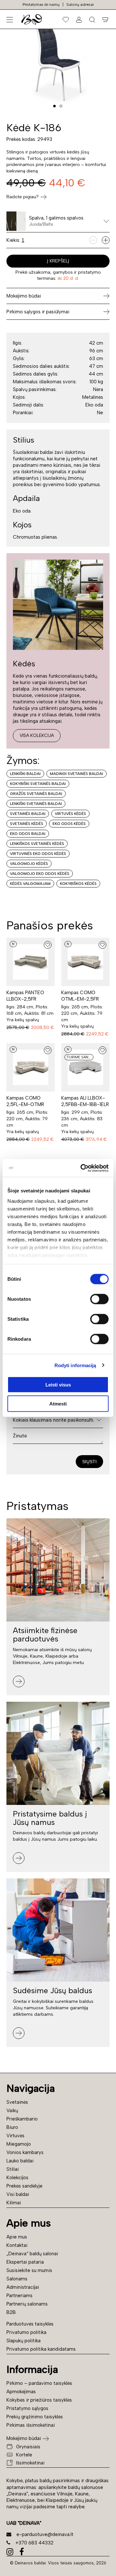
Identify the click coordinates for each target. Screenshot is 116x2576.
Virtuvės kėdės (70, 814)
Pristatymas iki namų (41, 5)
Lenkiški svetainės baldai (36, 804)
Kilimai (14, 2203)
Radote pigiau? (23, 197)
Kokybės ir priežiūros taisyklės (39, 2400)
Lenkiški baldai (25, 774)
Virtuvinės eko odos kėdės (38, 854)
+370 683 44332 (34, 2543)
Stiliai (13, 2169)
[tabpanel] (58, 58)
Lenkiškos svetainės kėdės (37, 844)
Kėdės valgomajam (30, 884)
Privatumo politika (26, 2332)
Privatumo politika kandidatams (41, 2349)
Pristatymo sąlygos (27, 2408)
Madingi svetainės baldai (77, 774)
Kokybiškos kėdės (78, 884)
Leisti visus (58, 1385)
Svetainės (17, 2102)
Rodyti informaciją (75, 1365)
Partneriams (19, 2296)
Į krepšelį (58, 261)
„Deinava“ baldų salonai (32, 2254)
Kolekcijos (17, 2178)
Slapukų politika (24, 2341)
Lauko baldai (20, 2161)
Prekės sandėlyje (24, 2186)
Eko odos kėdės (69, 824)
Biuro (12, 2127)
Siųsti (89, 1462)
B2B (11, 2312)
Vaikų (12, 2111)
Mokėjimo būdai (24, 2438)
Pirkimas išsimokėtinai (31, 2425)
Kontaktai (17, 2245)
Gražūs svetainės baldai (36, 794)
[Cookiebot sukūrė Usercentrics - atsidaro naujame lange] (82, 1168)
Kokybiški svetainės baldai (38, 784)
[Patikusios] (66, 19)
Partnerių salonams (27, 2304)
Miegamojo (19, 2144)
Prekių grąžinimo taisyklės (35, 2417)
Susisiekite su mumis (29, 2270)
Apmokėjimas (21, 2392)
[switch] (99, 1299)
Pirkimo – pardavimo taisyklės (39, 2383)
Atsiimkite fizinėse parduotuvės (45, 1635)
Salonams (17, 2279)
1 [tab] (54, 106)
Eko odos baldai (28, 834)
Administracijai (23, 2287)
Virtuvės (15, 2136)
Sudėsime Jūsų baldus (53, 1990)
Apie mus (17, 2237)
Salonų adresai (80, 5)
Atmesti (58, 1404)
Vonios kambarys (25, 2152)
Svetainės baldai (28, 814)
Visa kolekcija (37, 735)
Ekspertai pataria (25, 2262)
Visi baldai (18, 2194)
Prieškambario (22, 2119)
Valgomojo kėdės (29, 864)
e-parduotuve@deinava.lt (45, 2534)
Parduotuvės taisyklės (30, 2324)
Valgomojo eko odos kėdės (40, 874)
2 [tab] (61, 106)
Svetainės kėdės (27, 824)
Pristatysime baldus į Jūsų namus (50, 1818)
